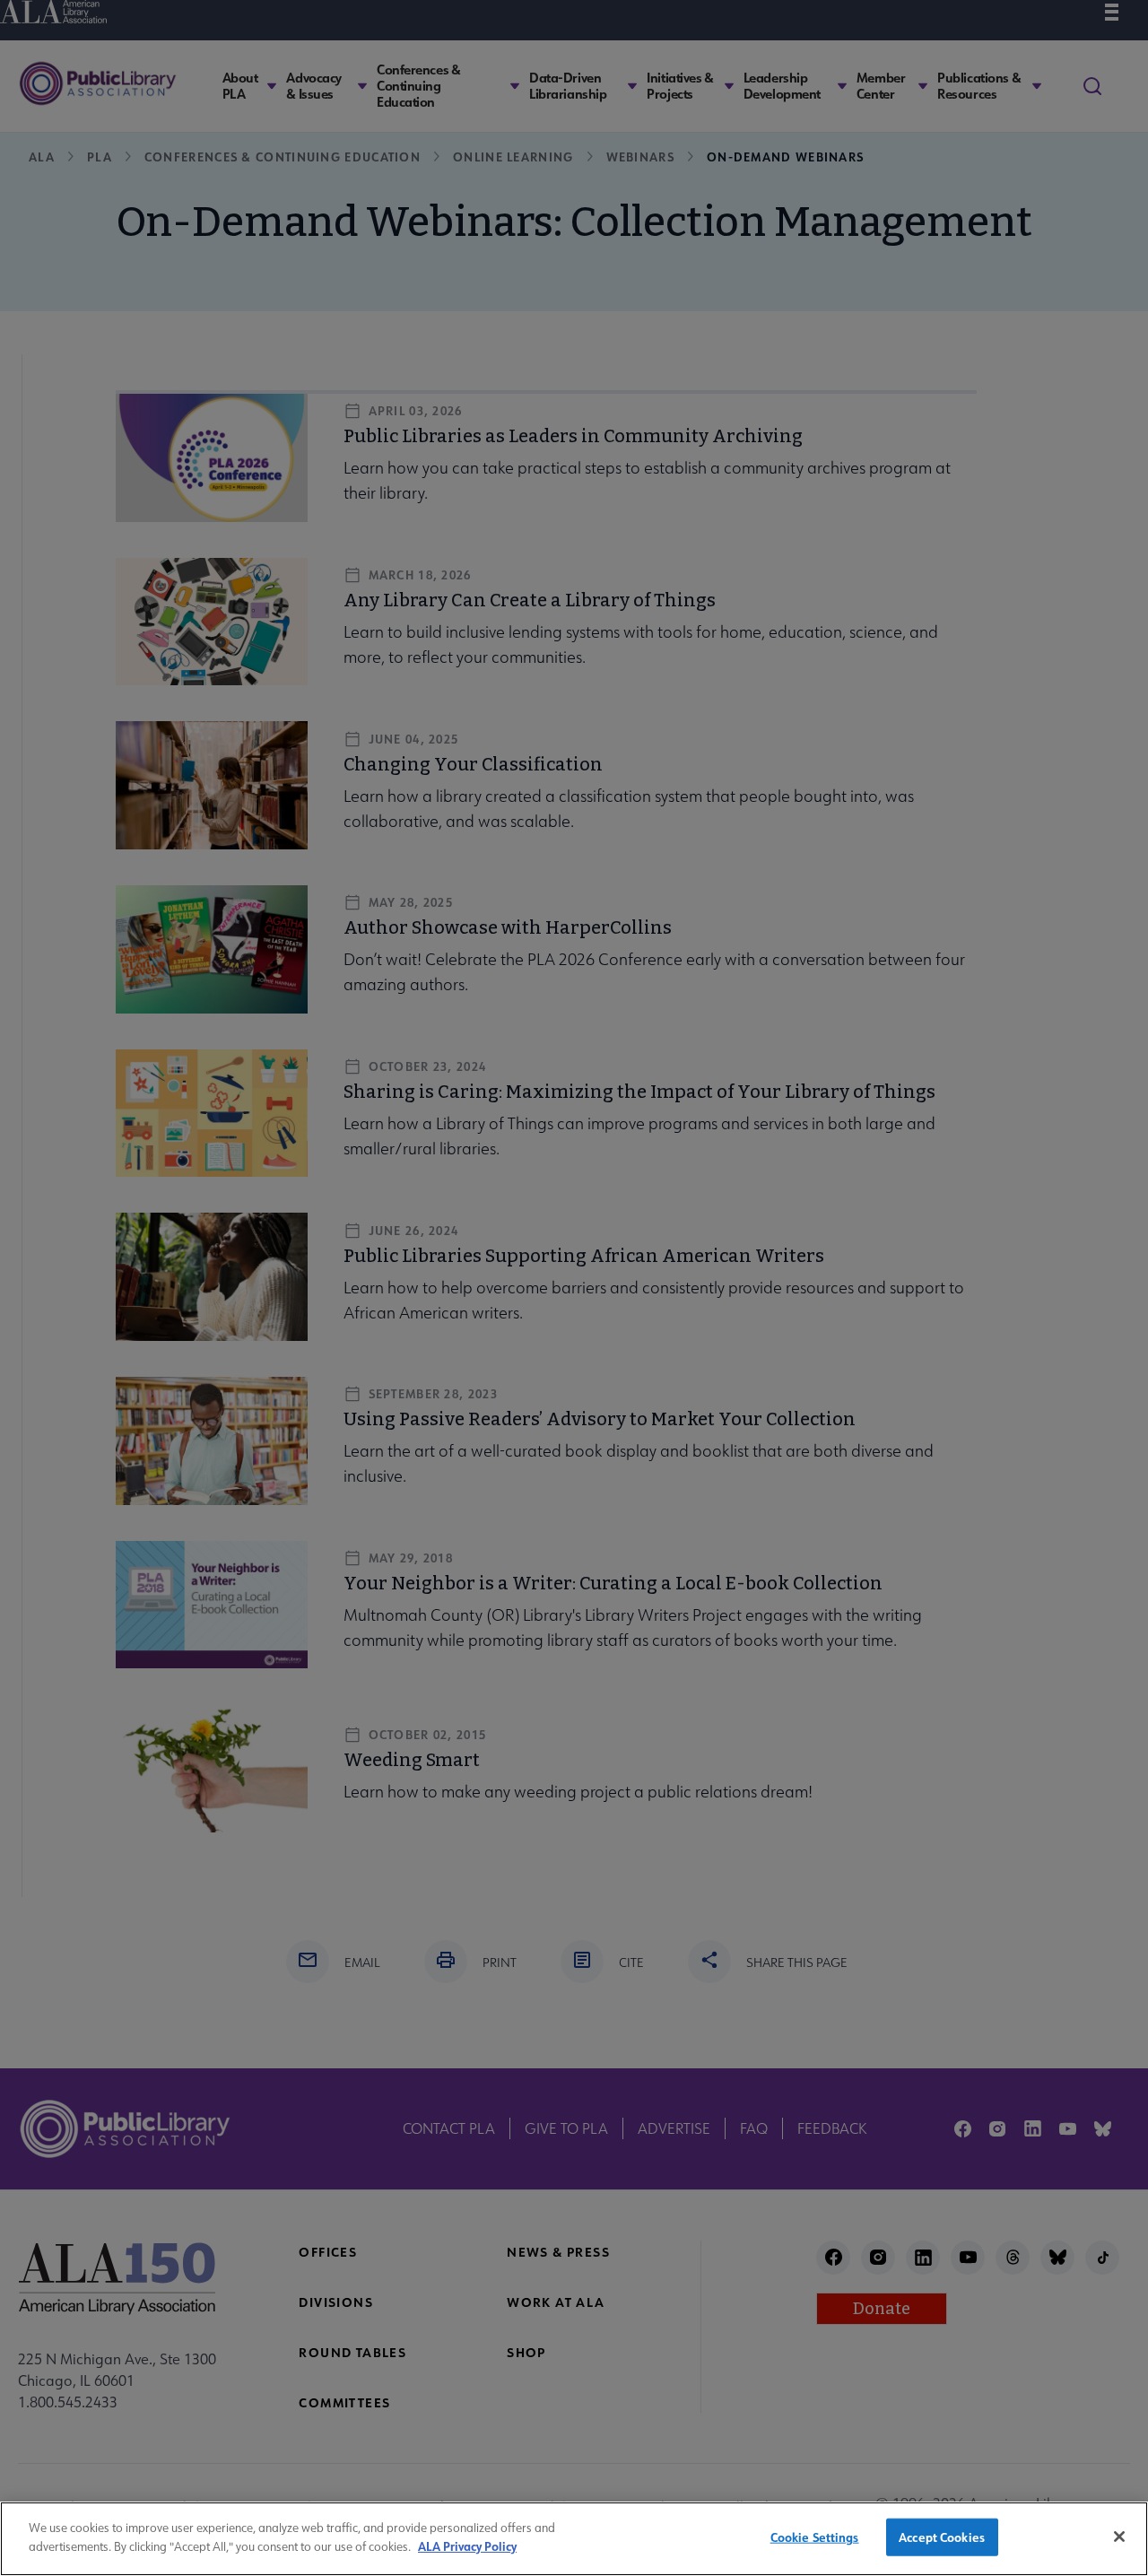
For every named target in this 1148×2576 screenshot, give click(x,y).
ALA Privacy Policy (467, 2545)
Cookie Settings (815, 2537)
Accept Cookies (942, 2537)
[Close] (1119, 2537)
